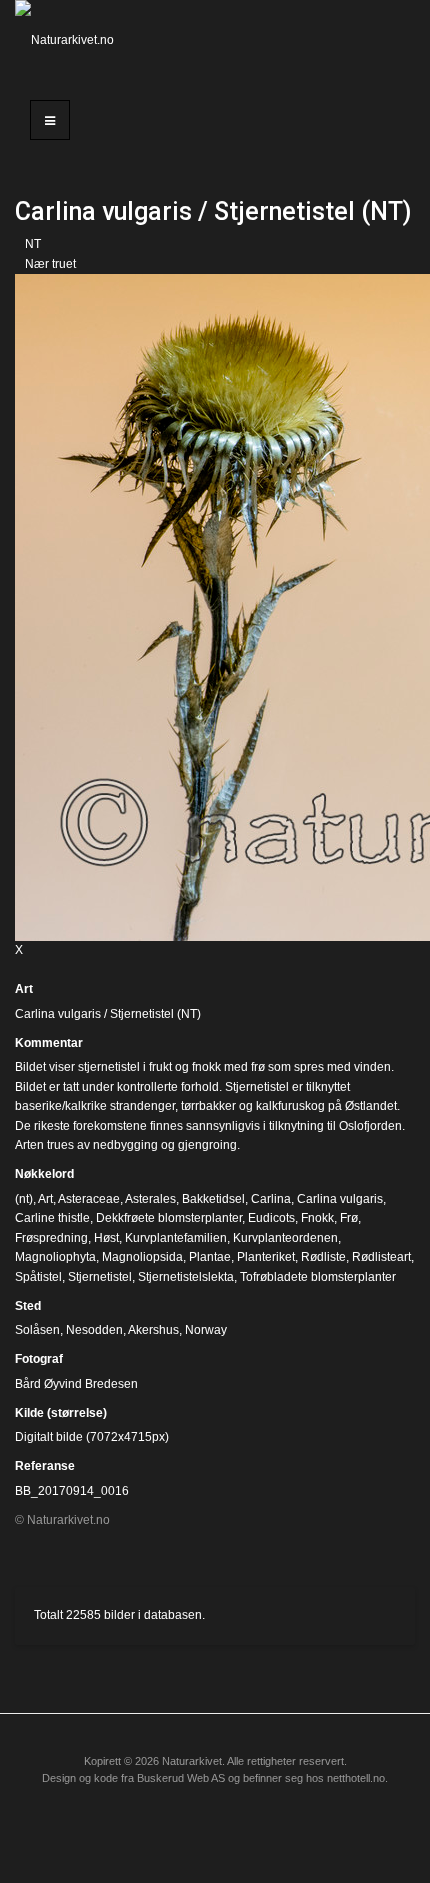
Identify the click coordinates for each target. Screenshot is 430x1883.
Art (24, 989)
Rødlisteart (381, 1257)
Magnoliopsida (142, 1257)
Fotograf (39, 1359)
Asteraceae (89, 1199)
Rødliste (323, 1257)
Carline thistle (52, 1218)
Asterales (150, 1199)
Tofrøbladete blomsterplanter (318, 1277)
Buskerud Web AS (181, 1778)
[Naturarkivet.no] (71, 40)
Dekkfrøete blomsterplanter (169, 1218)
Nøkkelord (44, 1174)
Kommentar (49, 1043)
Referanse (45, 1466)
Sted (28, 1306)
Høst (106, 1238)
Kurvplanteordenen (285, 1238)
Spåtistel (38, 1277)
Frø (349, 1218)
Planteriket (266, 1257)
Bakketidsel (213, 1199)
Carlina (271, 1199)
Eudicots (271, 1218)
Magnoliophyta (55, 1257)
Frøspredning (51, 1238)
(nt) (24, 1199)
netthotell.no (356, 1778)
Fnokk (317, 1218)
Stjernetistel (100, 1277)
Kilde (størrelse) (61, 1413)
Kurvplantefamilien (176, 1238)
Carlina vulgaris (340, 1199)
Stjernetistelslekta (186, 1277)
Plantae (210, 1257)
